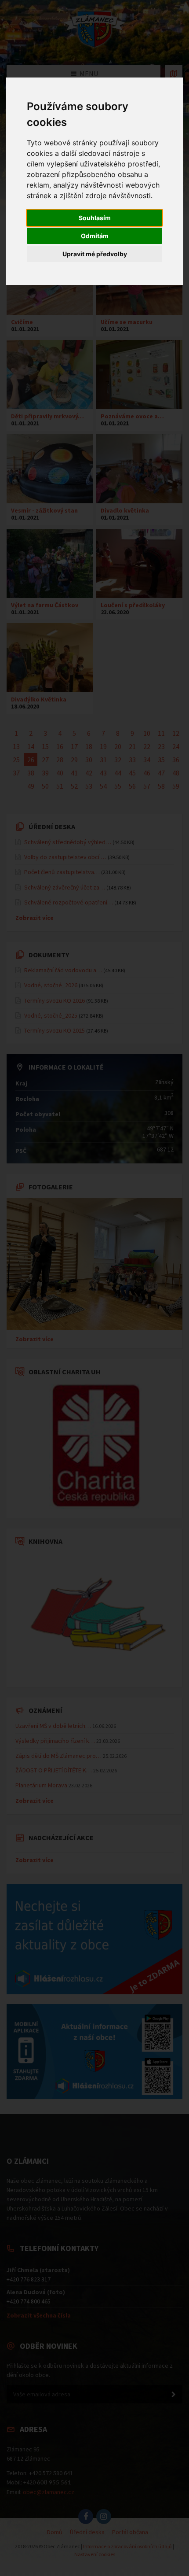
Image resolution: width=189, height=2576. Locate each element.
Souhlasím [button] (95, 218)
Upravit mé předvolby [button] (95, 254)
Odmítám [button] (95, 236)
